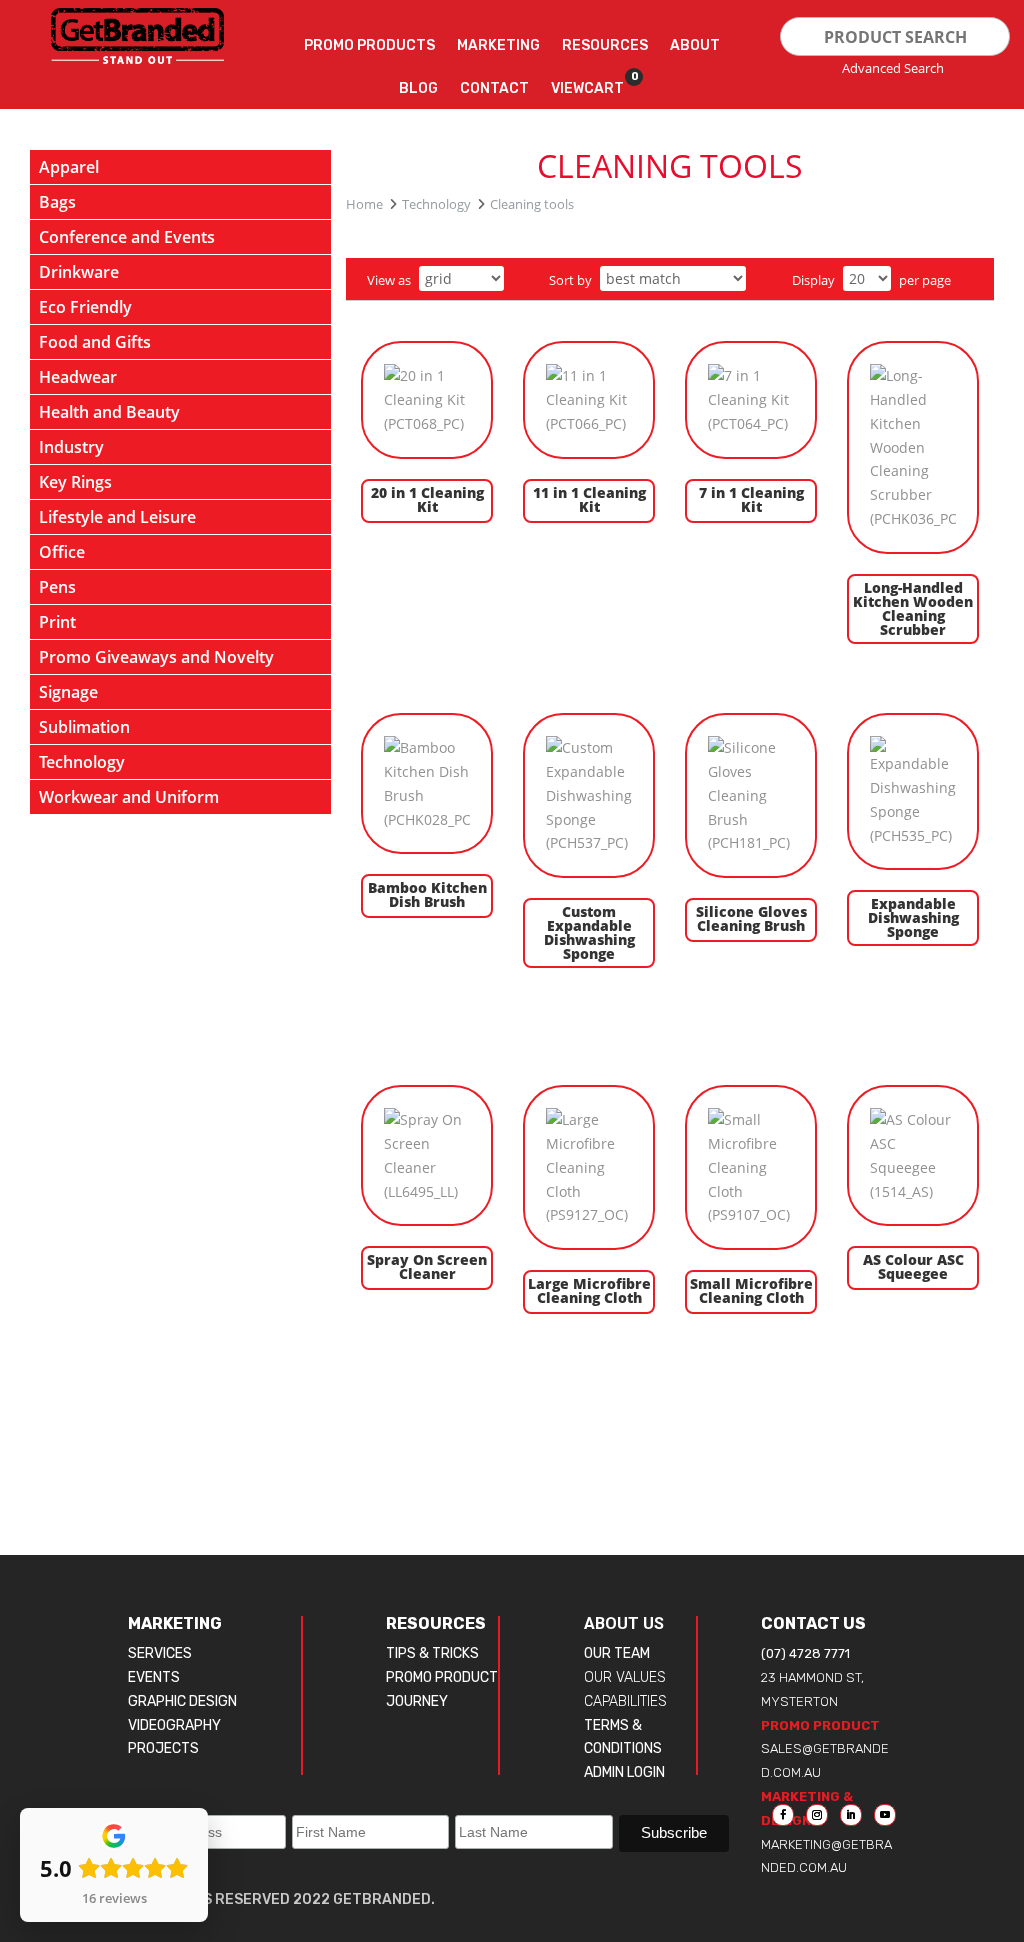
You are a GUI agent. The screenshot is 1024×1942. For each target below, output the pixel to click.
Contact (494, 88)
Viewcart (587, 84)
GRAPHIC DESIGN (182, 1701)
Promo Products (369, 45)
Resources (605, 45)
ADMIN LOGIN (624, 1772)
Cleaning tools (532, 204)
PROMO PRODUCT (442, 1677)
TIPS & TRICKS (432, 1653)
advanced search (893, 68)
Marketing (498, 45)
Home (364, 204)
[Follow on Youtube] (885, 1815)
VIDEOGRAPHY (174, 1725)
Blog (418, 88)
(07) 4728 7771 (805, 1653)
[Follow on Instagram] (817, 1815)
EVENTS (154, 1677)
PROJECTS (163, 1748)
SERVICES (160, 1653)
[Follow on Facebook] (783, 1815)
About (695, 45)
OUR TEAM (617, 1653)
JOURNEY (417, 1701)
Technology (436, 204)
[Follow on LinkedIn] (851, 1815)
